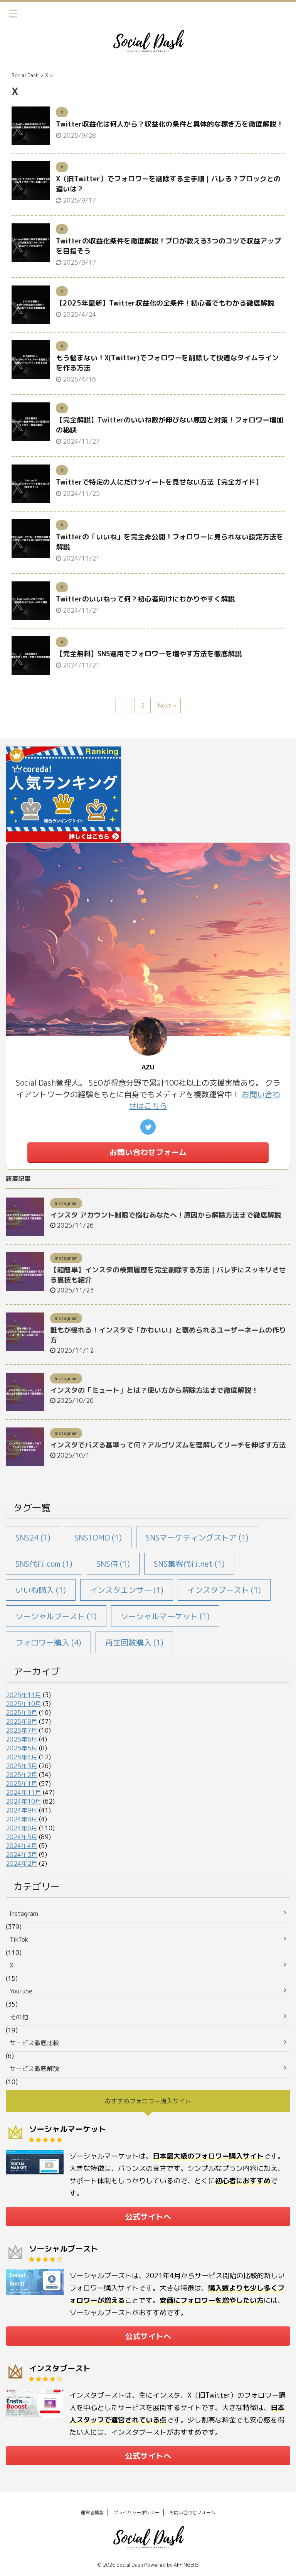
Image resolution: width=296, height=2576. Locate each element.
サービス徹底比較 (34, 2043)
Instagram (24, 1914)
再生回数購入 (134, 1642)
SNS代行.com (44, 1564)
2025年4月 (22, 1757)
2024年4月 (22, 1846)
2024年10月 (24, 1801)
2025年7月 (22, 1730)
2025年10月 (24, 1704)
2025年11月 (24, 1695)
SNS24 (33, 1537)
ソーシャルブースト (56, 1616)
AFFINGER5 (187, 2565)
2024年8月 (22, 1819)
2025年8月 (22, 1721)
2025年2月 (22, 1775)
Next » (167, 705)
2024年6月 (22, 1828)
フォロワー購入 (48, 1642)
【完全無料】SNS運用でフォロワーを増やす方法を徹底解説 (149, 654)
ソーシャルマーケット (165, 1616)
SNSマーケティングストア (197, 1537)
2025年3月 (22, 1766)
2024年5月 (22, 1837)
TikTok (19, 1939)
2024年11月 (24, 1792)
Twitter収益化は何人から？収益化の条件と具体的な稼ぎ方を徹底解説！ (170, 124)
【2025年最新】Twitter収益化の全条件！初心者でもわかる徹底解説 (165, 303)
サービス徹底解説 (34, 2069)
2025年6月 (22, 1739)
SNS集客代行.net (189, 1564)
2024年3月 (22, 1855)
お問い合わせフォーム (148, 1152)
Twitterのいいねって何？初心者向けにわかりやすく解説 (145, 599)
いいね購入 (41, 1590)
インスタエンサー (127, 1590)
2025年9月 (22, 1713)
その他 (19, 2017)
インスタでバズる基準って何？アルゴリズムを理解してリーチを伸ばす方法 (168, 1445)
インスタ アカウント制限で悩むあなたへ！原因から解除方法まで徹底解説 (166, 1215)
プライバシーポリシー (136, 2513)
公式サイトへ (148, 2216)
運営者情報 (92, 2513)
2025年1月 (22, 1784)
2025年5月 (22, 1748)
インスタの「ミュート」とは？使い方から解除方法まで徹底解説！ (154, 1390)
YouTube (21, 1991)
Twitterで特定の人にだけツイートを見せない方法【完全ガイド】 (159, 482)
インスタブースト (224, 1590)
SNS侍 (113, 1564)
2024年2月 (22, 1863)
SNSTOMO (98, 1537)
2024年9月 (22, 1810)
